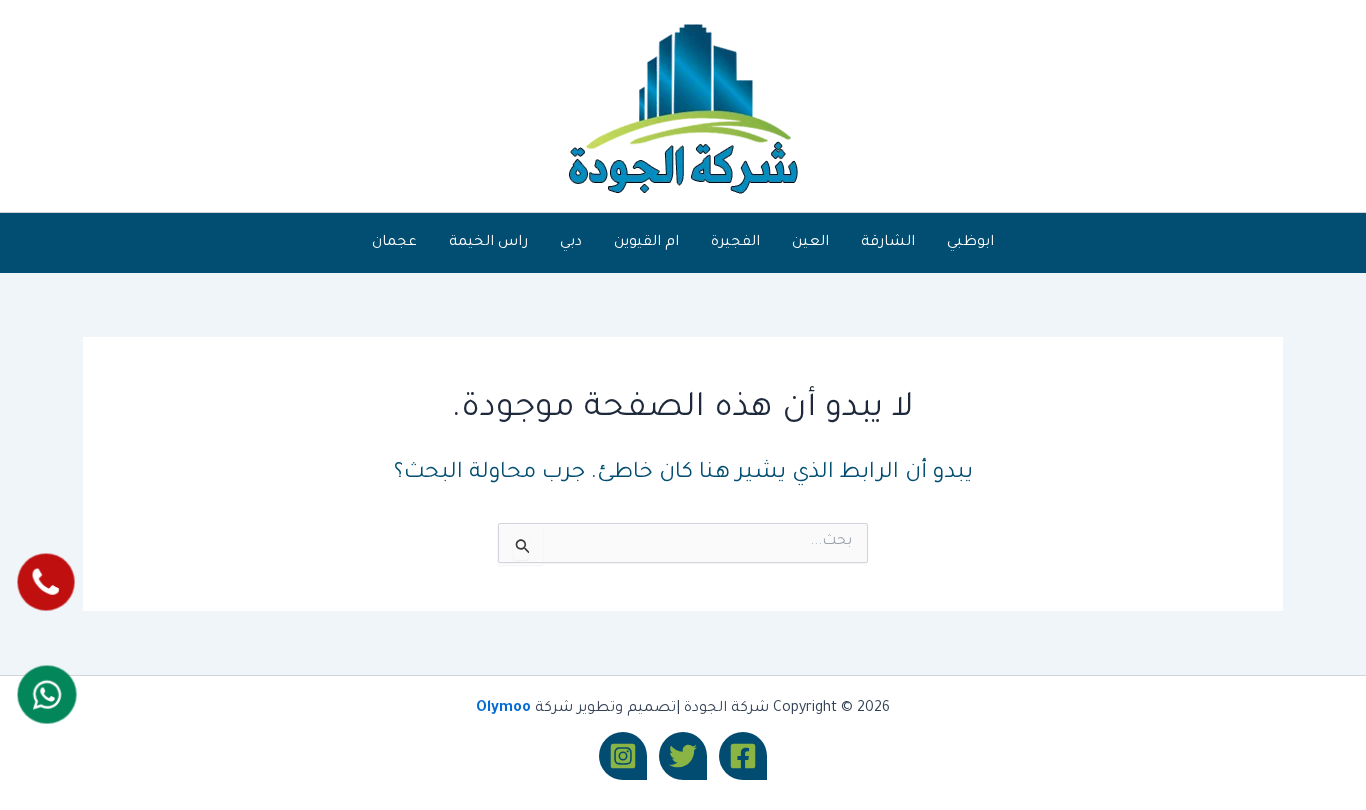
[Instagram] (623, 756)
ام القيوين (646, 243)
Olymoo (503, 709)
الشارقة (888, 243)
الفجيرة (735, 243)
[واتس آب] (46, 695)
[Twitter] (683, 756)
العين (810, 243)
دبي (571, 243)
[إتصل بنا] (45, 581)
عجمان (394, 243)
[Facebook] (743, 756)
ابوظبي (970, 243)
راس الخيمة (488, 243)
